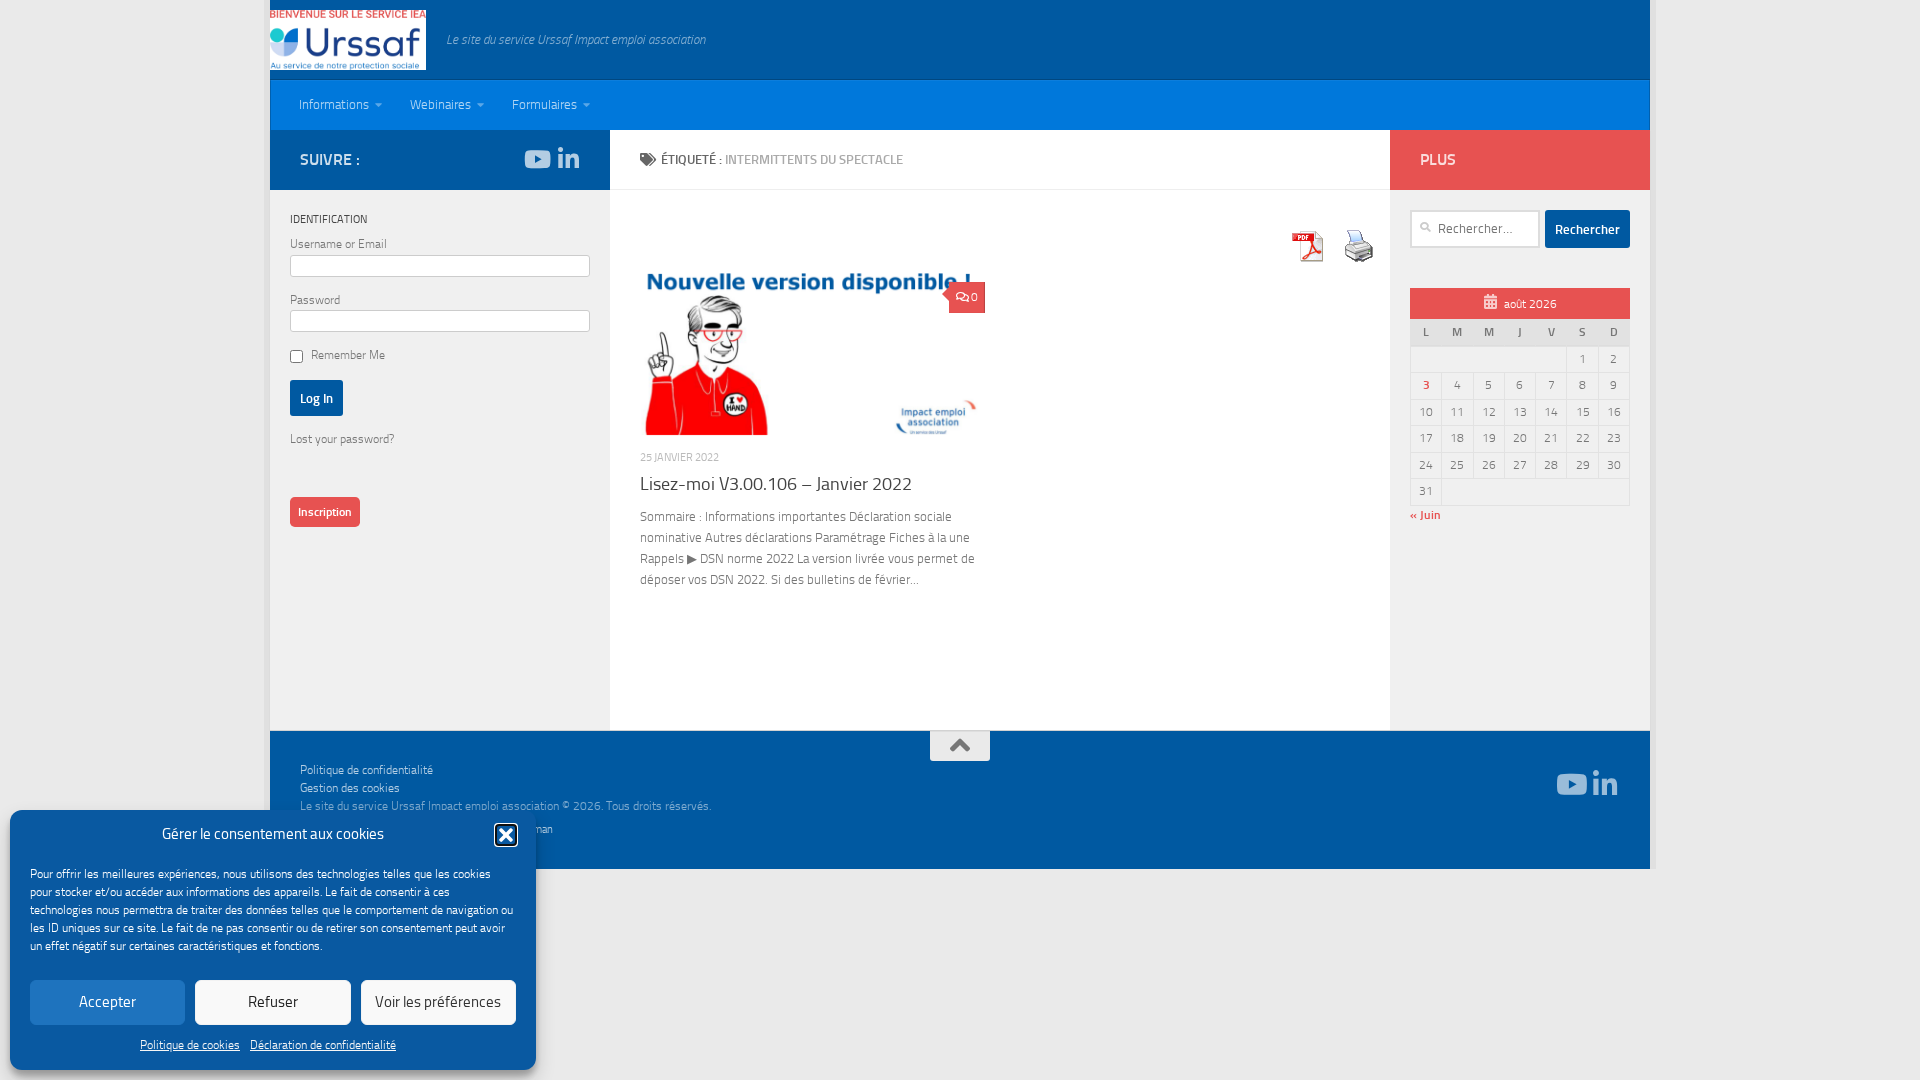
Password (315, 300)
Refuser (273, 1002)
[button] (506, 835)
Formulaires (544, 104)
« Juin (1425, 515)
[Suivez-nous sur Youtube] (536, 159)
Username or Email (338, 244)
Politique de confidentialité (366, 770)
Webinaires (440, 104)
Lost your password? (342, 439)
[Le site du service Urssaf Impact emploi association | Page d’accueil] (348, 40)
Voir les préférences (438, 1002)
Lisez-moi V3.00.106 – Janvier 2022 (776, 484)
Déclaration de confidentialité (323, 1045)
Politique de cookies (190, 1045)
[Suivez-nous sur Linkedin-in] (568, 159)
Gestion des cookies (350, 788)
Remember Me (348, 355)
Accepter (107, 1002)
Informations (334, 104)
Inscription (325, 512)
